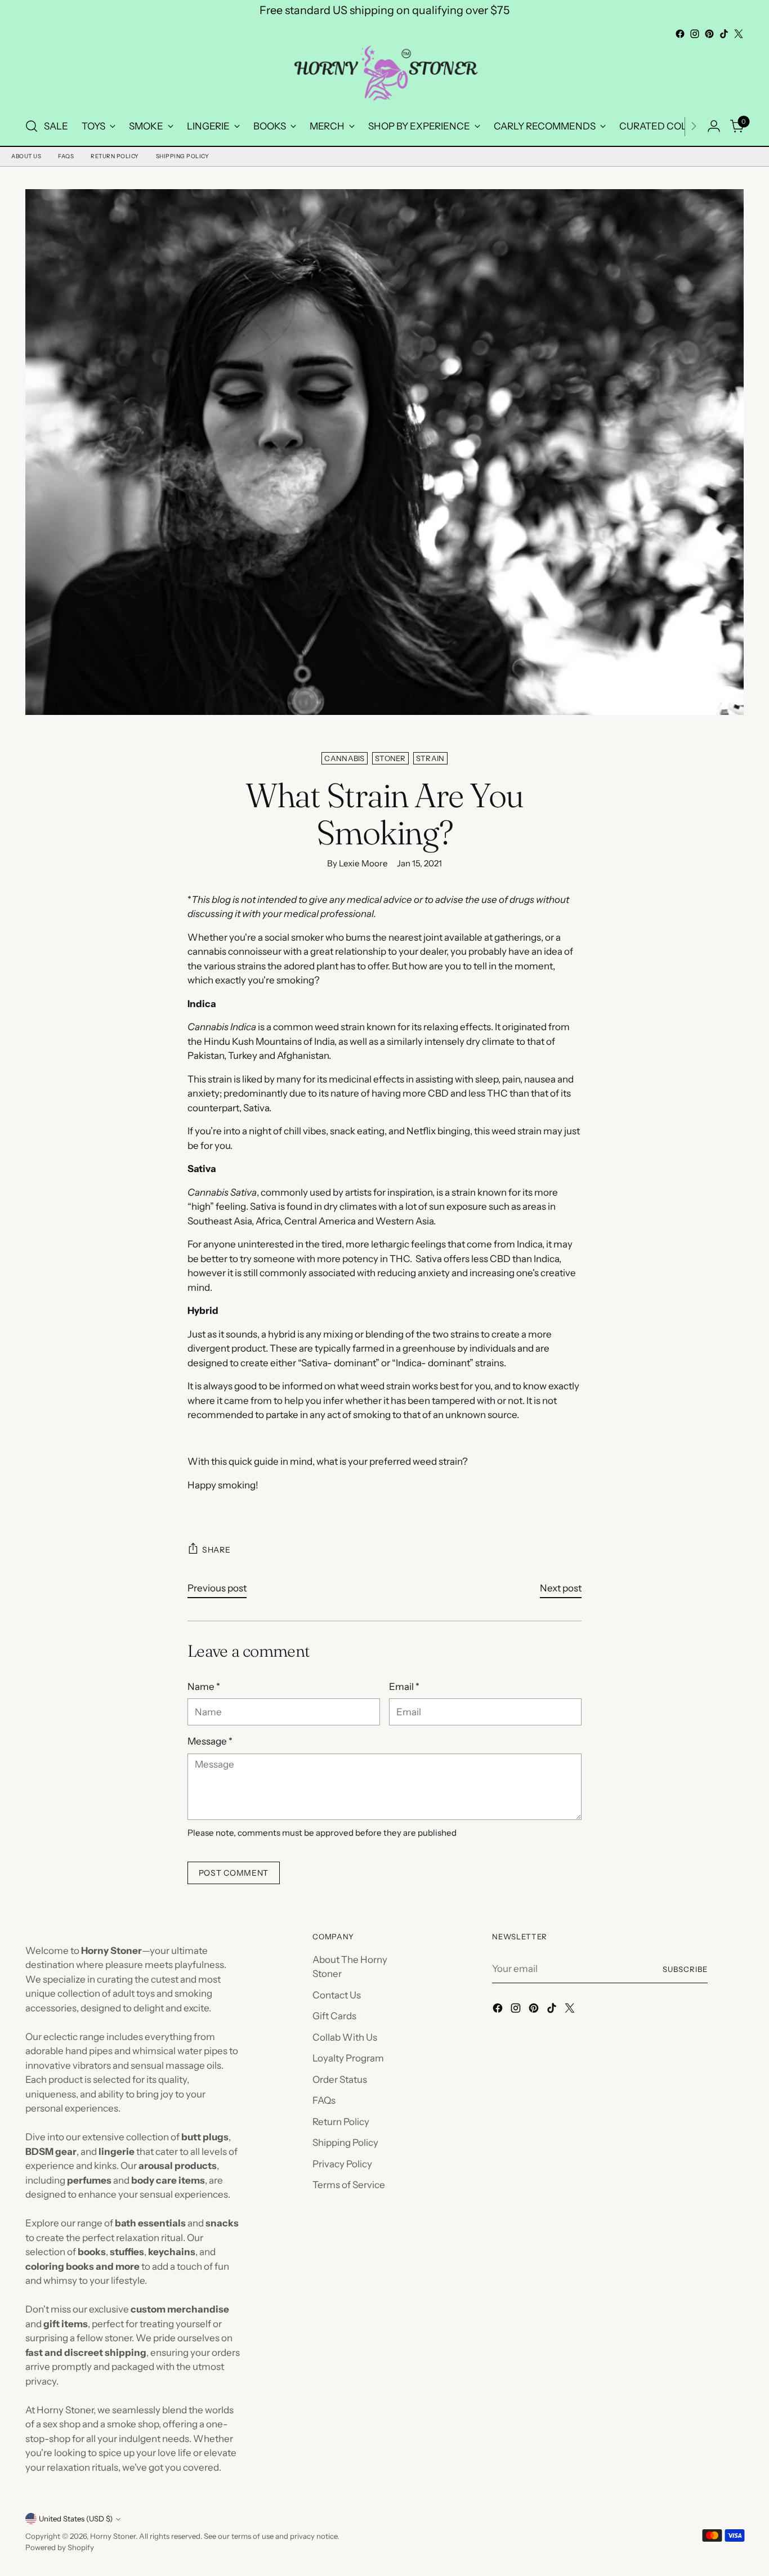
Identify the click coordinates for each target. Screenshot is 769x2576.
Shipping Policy (183, 156)
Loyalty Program (348, 2058)
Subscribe (685, 1969)
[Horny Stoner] (384, 75)
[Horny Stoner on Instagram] (695, 34)
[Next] (694, 126)
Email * (404, 1687)
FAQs (66, 156)
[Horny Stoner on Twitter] (739, 34)
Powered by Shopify (60, 2547)
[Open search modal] (32, 126)
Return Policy (115, 156)
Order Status (340, 2079)
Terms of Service (349, 2185)
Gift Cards (334, 2016)
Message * (210, 1741)
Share (216, 1550)
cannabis (345, 758)
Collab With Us (345, 2037)
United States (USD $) (76, 2519)
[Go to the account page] (714, 126)
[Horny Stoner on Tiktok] (724, 34)
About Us (26, 156)
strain (430, 758)
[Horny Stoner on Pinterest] (709, 34)
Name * (204, 1687)
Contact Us (337, 1995)
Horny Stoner (113, 2536)
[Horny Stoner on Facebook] (680, 34)
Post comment (234, 1873)
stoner (390, 758)
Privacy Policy (342, 2164)
